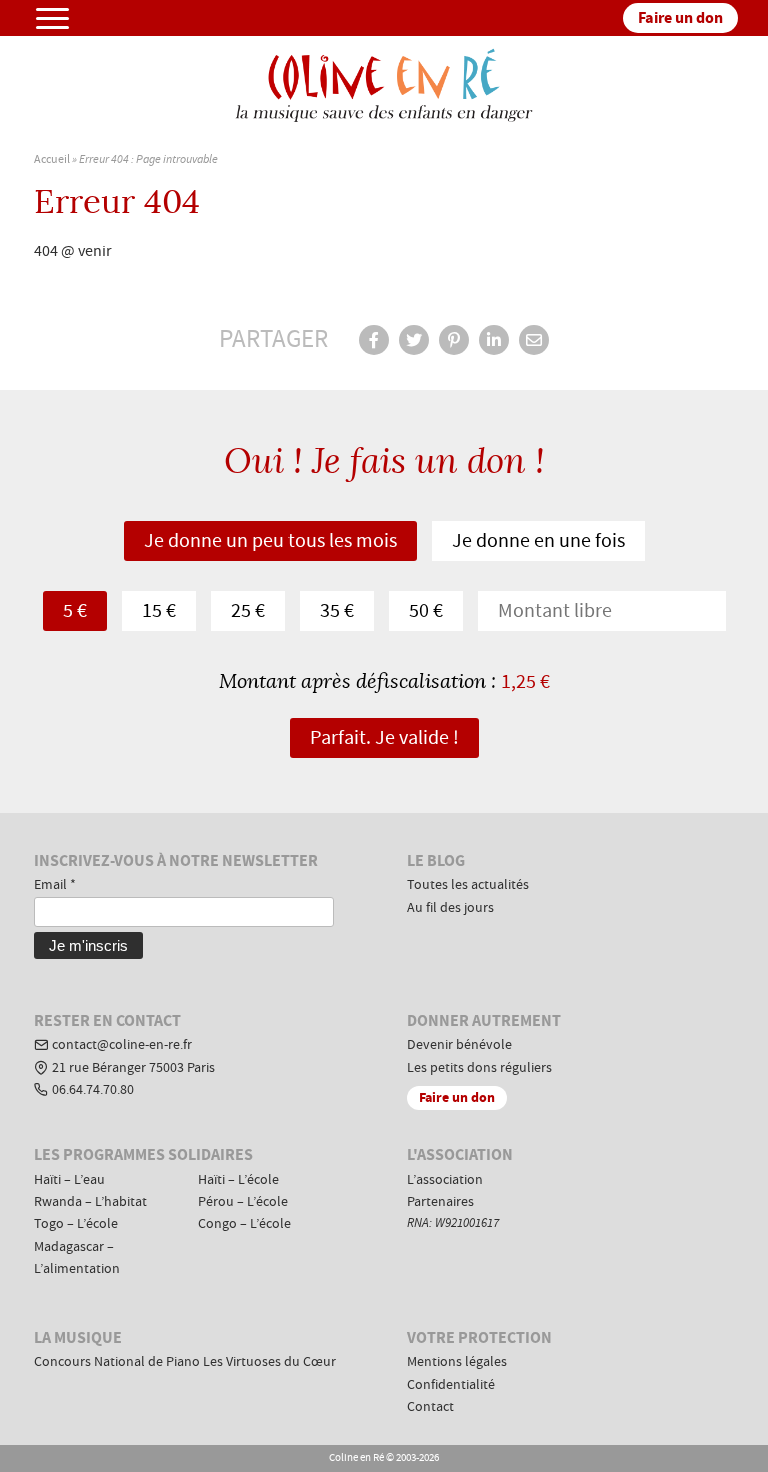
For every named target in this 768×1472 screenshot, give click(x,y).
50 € (426, 611)
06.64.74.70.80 (93, 1090)
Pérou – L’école (243, 1202)
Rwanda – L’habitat (90, 1202)
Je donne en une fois (538, 541)
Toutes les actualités (468, 885)
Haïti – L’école (238, 1180)
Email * (55, 885)
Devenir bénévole (459, 1045)
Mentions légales (457, 1362)
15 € (159, 611)
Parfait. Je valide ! (384, 738)
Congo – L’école (244, 1224)
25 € (248, 611)
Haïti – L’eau (69, 1180)
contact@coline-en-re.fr (122, 1045)
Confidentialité (451, 1385)
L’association (445, 1180)
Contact (430, 1407)
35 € (337, 611)
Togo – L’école (76, 1224)
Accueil (52, 159)
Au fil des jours (450, 908)
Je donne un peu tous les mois (270, 541)
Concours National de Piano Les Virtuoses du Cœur (185, 1362)
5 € (75, 611)
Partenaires (440, 1202)
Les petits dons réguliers (479, 1068)
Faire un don (680, 18)
